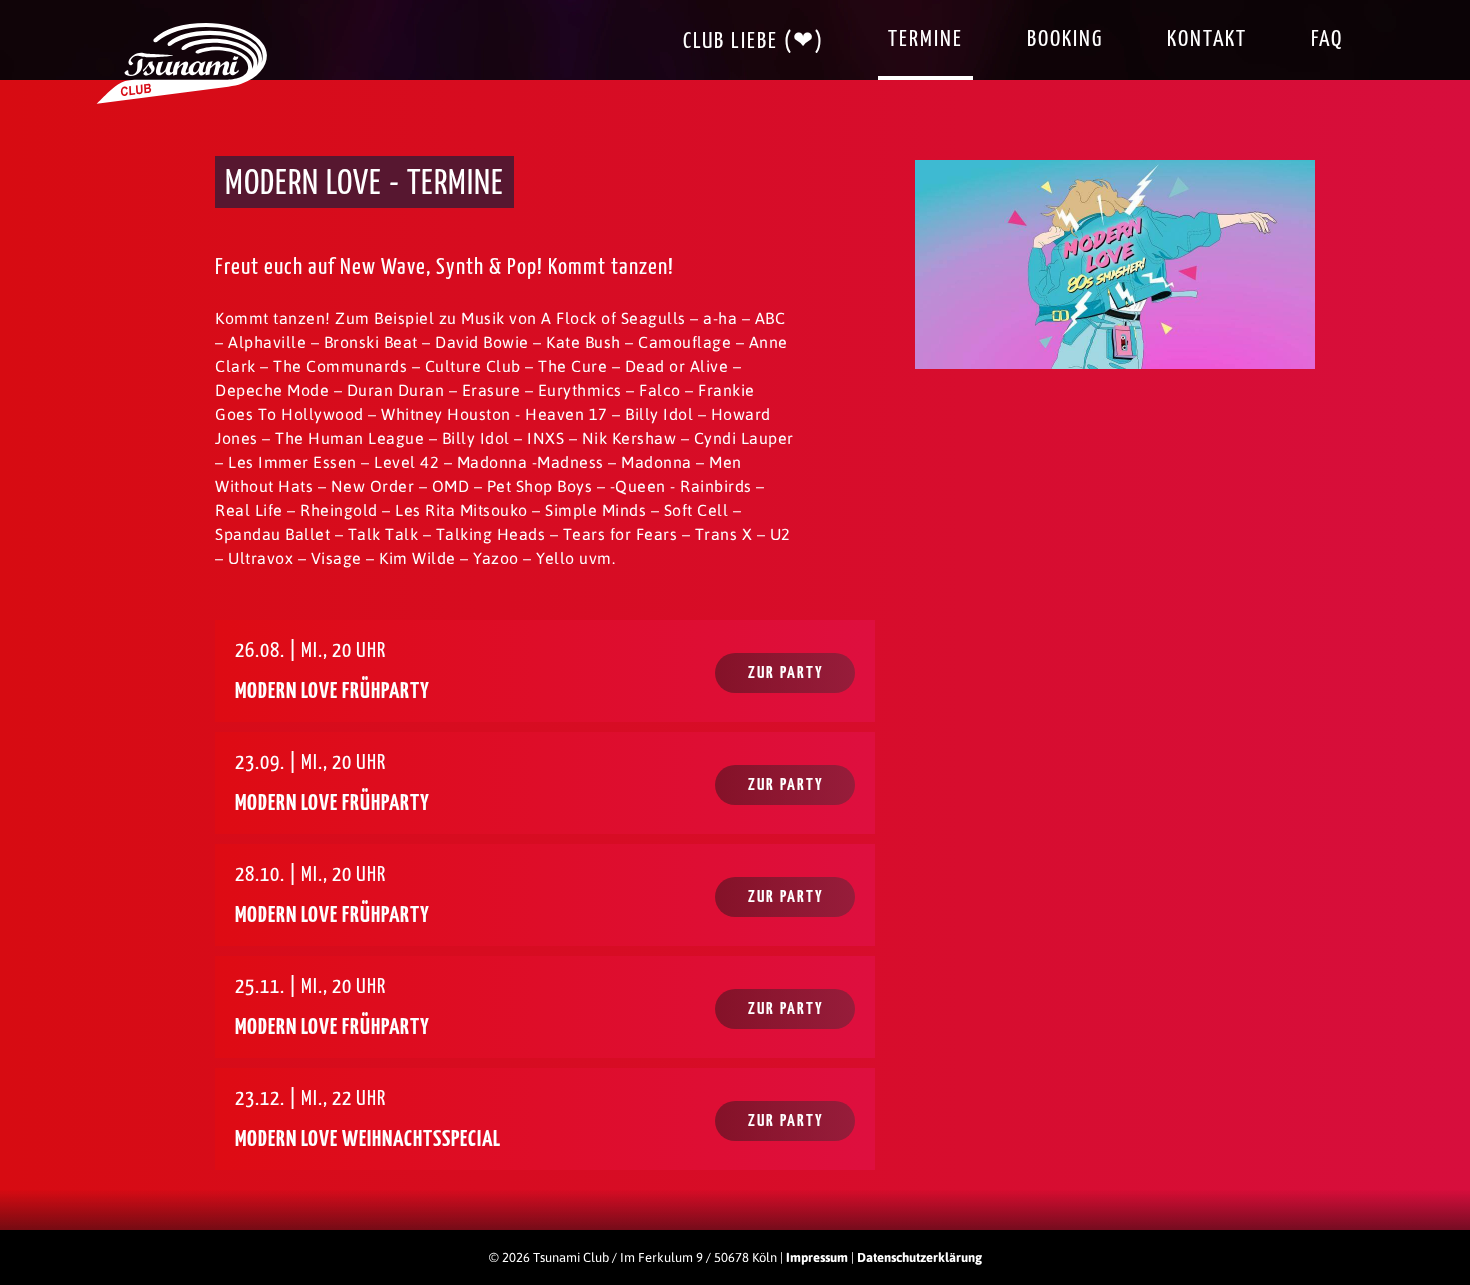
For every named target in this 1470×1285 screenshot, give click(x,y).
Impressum (817, 1257)
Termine (925, 39)
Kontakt (1207, 39)
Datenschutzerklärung (919, 1257)
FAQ (1327, 39)
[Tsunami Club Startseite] (182, 99)
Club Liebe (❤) (753, 41)
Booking (1065, 39)
